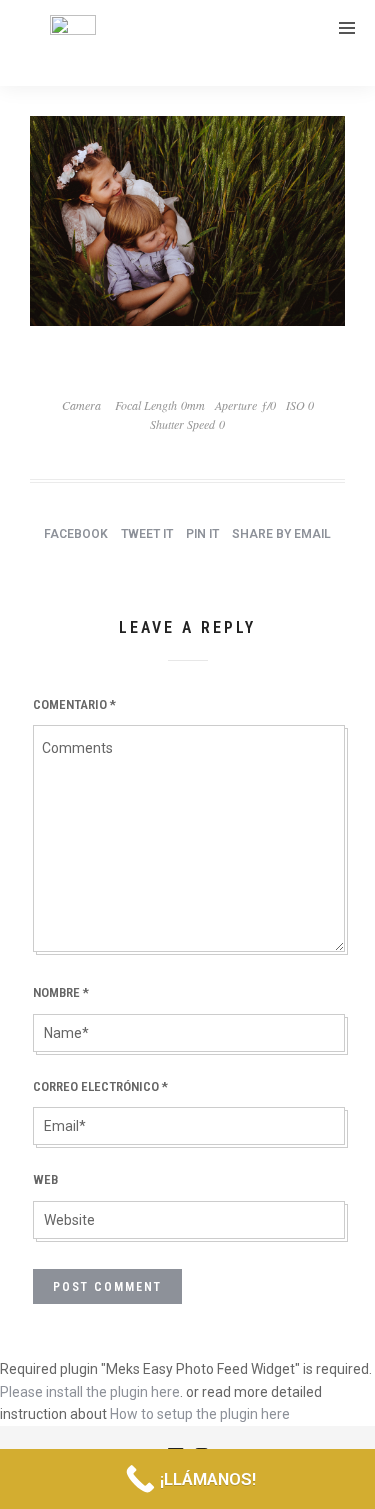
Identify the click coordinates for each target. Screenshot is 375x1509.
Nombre (61, 992)
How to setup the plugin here (200, 1414)
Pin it (202, 534)
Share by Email (281, 534)
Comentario (74, 704)
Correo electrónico (100, 1086)
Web (45, 1179)
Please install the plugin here (90, 1392)
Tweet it (147, 534)
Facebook (76, 534)
